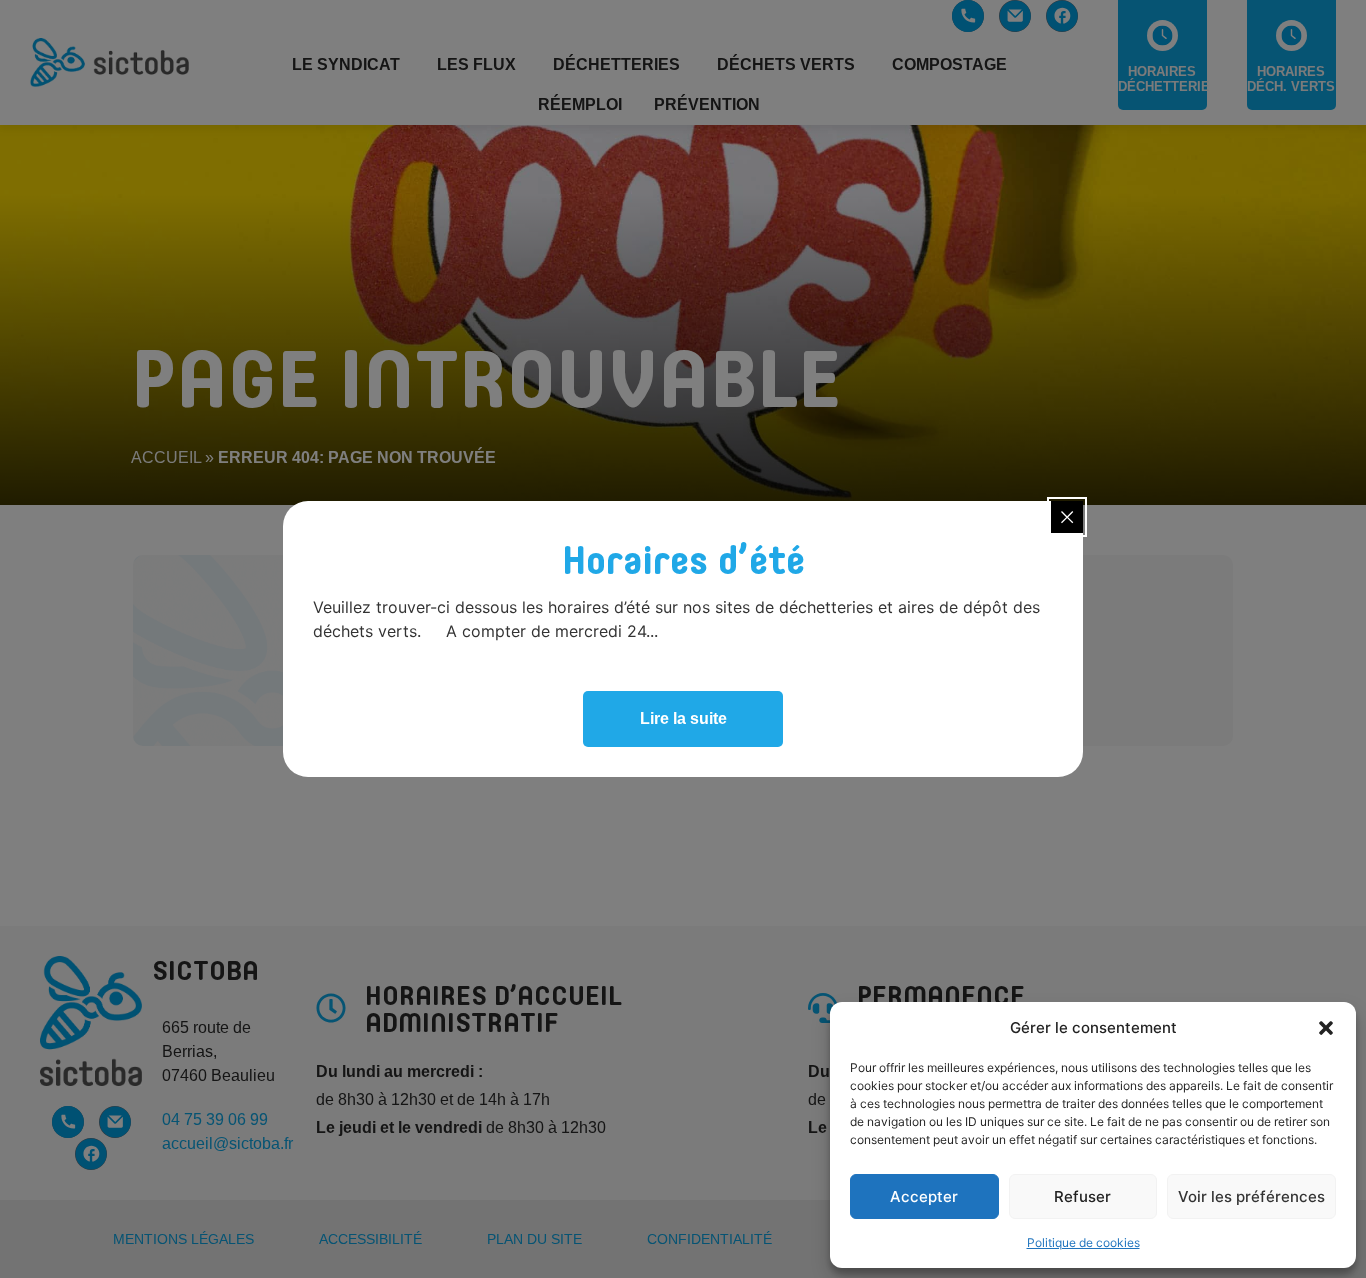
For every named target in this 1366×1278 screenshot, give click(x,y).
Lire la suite (683, 718)
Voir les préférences (1251, 1196)
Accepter (924, 1196)
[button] (1326, 1028)
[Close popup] (1067, 517)
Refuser (1082, 1196)
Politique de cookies (1083, 1242)
